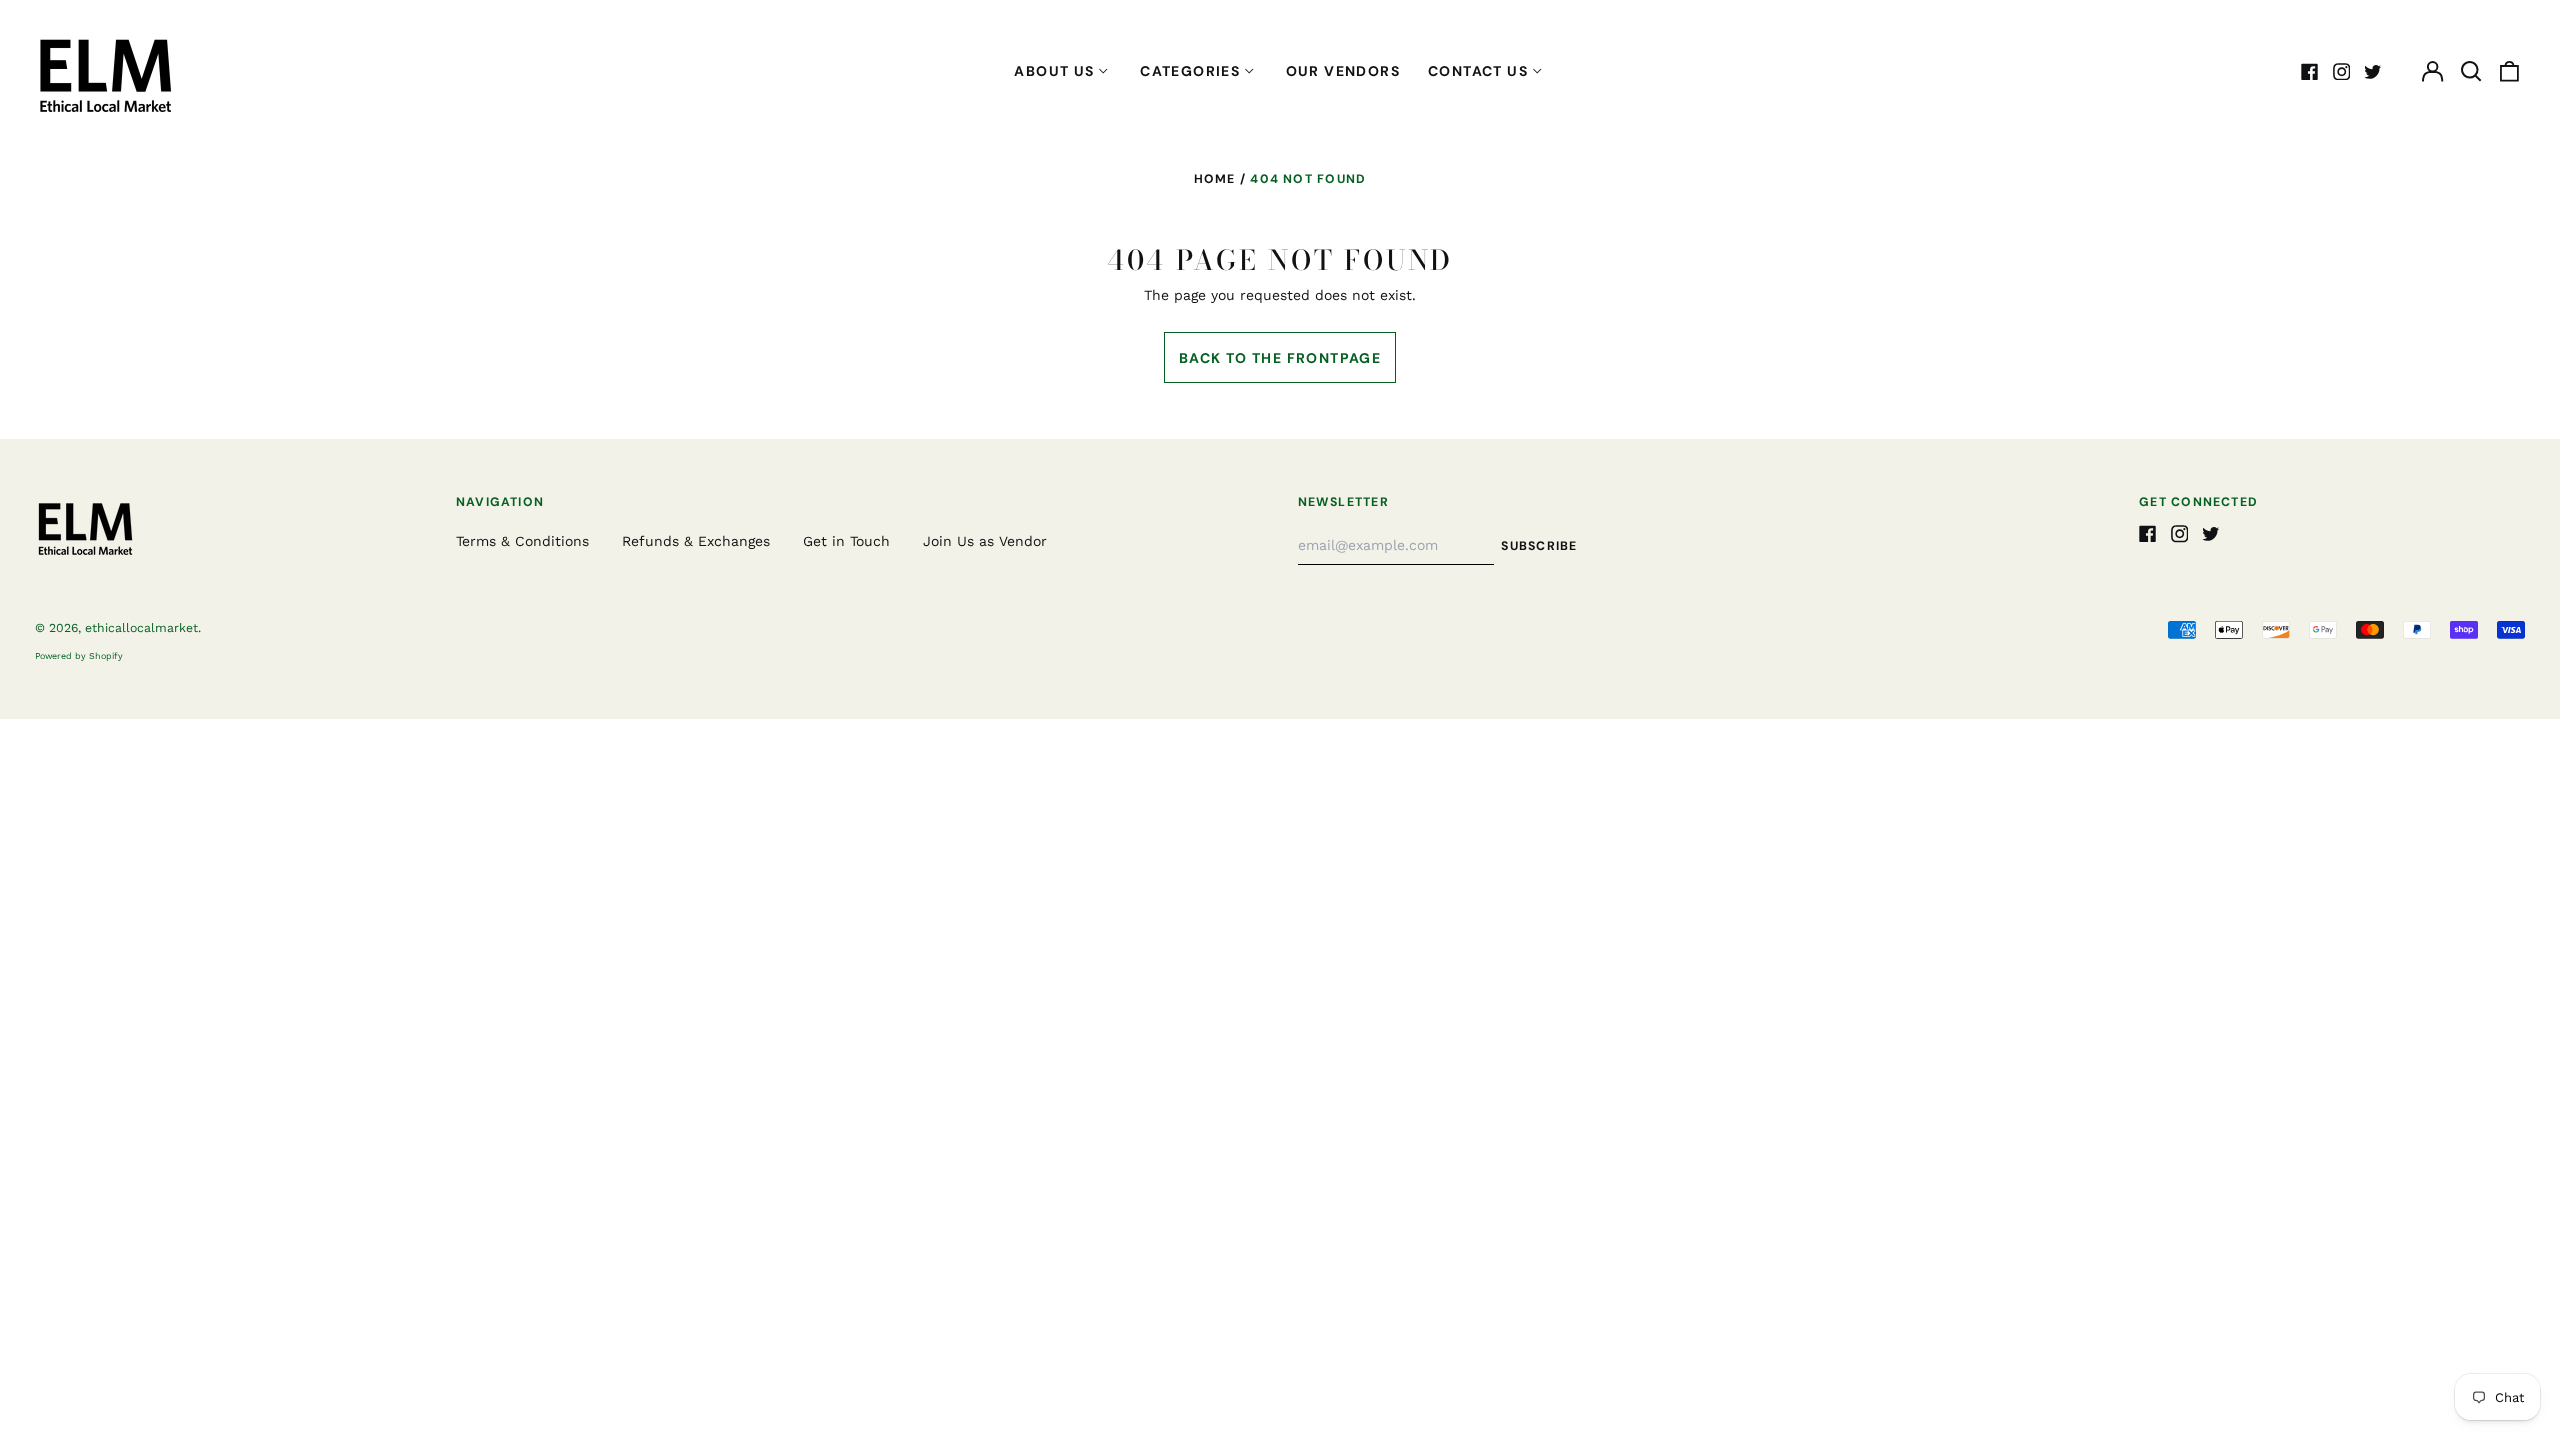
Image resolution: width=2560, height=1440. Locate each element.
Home (1215, 179)
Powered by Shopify (79, 656)
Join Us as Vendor (985, 541)
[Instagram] (2342, 72)
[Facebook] (2310, 72)
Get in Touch (846, 541)
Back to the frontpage (1280, 358)
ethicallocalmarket (141, 628)
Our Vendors (1343, 71)
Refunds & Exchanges (696, 541)
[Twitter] (2373, 72)
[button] (2471, 72)
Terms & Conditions (522, 541)
